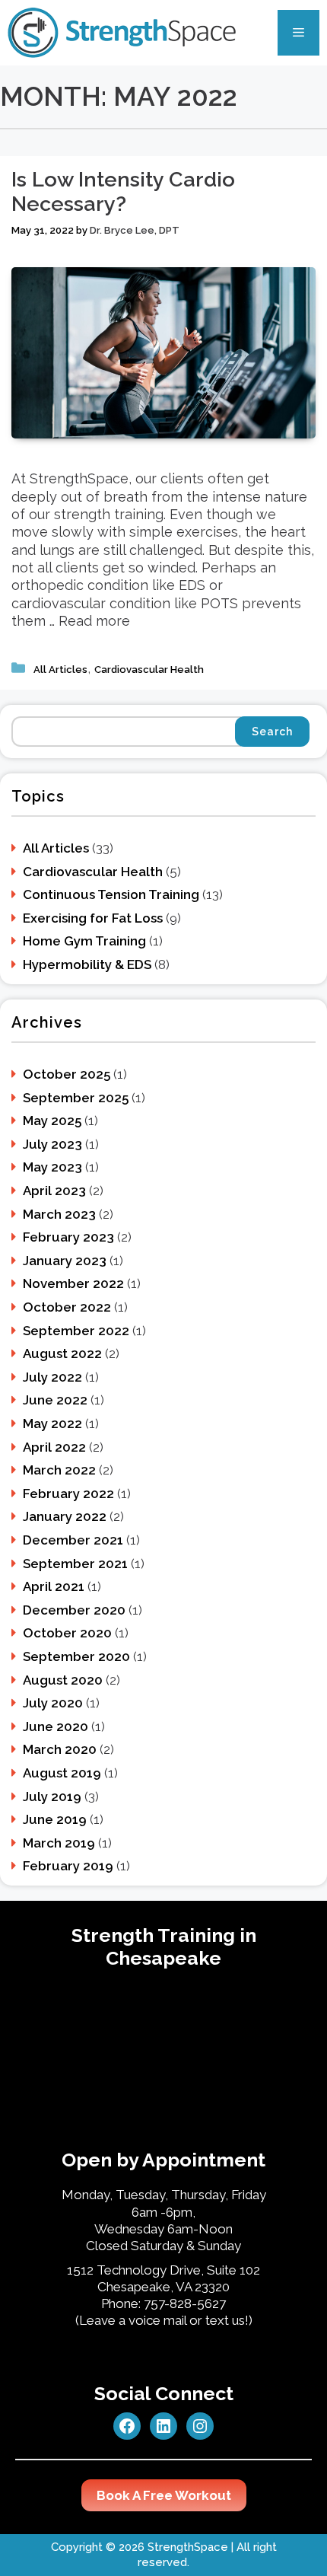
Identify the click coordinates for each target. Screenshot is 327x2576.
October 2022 (67, 1307)
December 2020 (74, 1610)
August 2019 (62, 1773)
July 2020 (53, 1703)
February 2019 (68, 1866)
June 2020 (56, 1726)
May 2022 (52, 1423)
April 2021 (54, 1586)
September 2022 (76, 1331)
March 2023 (59, 1214)
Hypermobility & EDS (87, 964)
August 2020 (63, 1680)
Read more (94, 621)
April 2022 (54, 1447)
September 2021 (75, 1564)
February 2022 (68, 1494)
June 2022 (55, 1400)
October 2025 (67, 1074)
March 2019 (59, 1843)
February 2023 (68, 1237)
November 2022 (73, 1283)
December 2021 (73, 1540)
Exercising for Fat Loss (93, 918)
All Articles (60, 670)
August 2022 (62, 1353)
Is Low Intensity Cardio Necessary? (123, 191)
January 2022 (65, 1516)
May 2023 (52, 1167)
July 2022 (52, 1377)
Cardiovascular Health (149, 670)
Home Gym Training (84, 941)
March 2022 (59, 1470)
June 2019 (55, 1819)
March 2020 (60, 1749)
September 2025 (76, 1098)
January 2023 (65, 1261)
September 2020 (76, 1656)
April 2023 (54, 1191)
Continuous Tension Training (111, 894)
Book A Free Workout (164, 2495)
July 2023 (52, 1144)
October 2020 (67, 1633)
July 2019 (52, 1797)
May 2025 (52, 1121)
